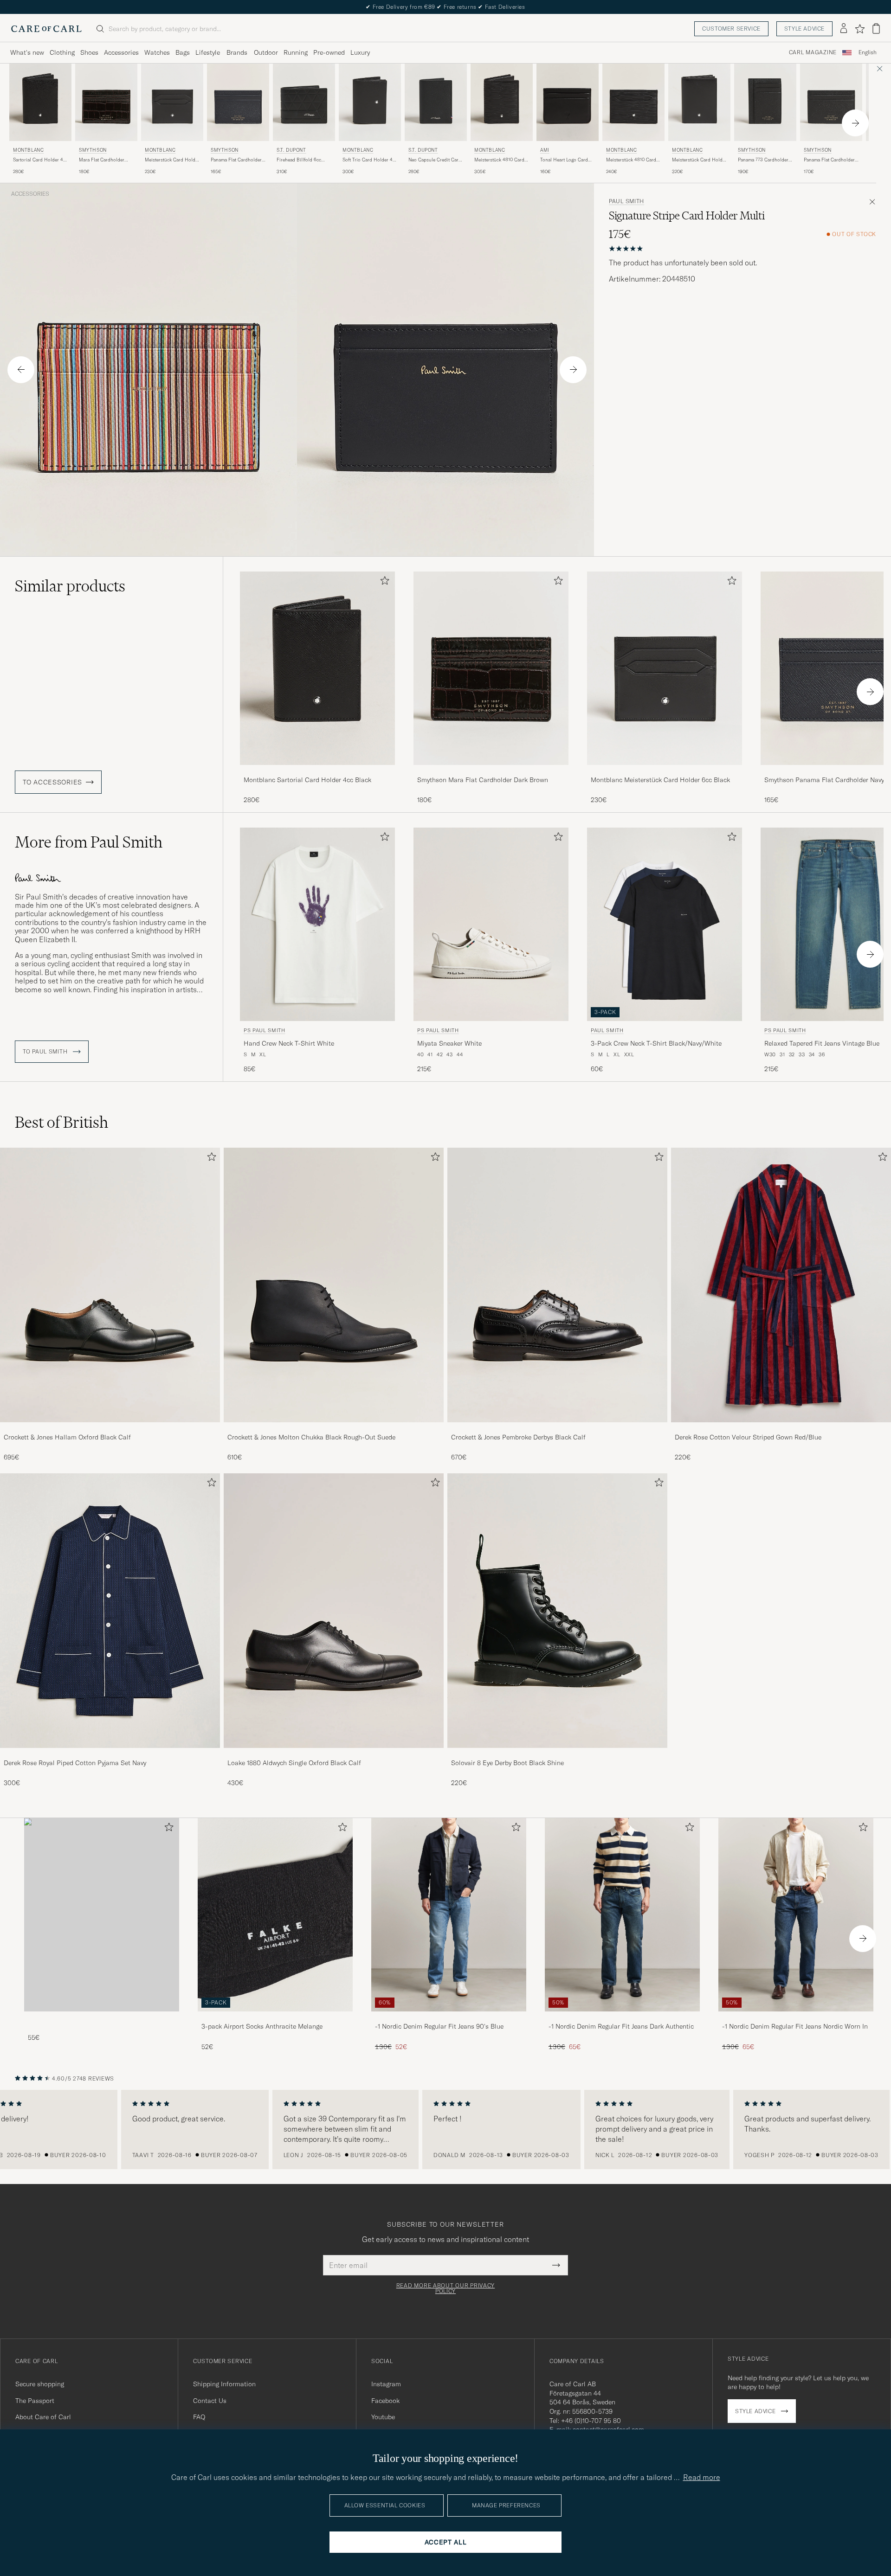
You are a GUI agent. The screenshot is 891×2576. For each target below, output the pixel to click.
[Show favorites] (860, 29)
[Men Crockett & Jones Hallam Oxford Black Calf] (110, 1285)
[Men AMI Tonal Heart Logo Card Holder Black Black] (568, 102)
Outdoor (266, 52)
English (868, 52)
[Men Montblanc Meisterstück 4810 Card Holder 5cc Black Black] (633, 102)
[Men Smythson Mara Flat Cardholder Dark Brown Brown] (106, 102)
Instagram (386, 2384)
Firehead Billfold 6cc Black (299, 160)
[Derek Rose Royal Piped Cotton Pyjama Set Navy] (110, 1754)
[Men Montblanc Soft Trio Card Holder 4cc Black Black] (370, 102)
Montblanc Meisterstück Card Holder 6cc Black (660, 780)
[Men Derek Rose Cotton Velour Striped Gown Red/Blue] (781, 1285)
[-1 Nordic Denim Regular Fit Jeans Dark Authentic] (622, 2018)
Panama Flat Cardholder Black (829, 160)
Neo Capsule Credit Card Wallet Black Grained (435, 160)
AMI (545, 150)
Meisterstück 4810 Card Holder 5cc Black (631, 160)
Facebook (385, 2401)
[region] (445, 2130)
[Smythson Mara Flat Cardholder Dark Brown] (491, 771)
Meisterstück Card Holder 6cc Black (172, 160)
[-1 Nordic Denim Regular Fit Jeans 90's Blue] (449, 2018)
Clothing (62, 52)
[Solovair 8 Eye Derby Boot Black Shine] (557, 1754)
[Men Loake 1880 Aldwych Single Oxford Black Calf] (334, 1611)
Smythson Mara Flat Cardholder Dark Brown (483, 780)
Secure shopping (40, 2384)
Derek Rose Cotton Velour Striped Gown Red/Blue (748, 1437)
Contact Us (210, 2401)
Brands (237, 52)
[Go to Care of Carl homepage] (46, 29)
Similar (70, 586)
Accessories (121, 52)
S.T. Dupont (291, 150)
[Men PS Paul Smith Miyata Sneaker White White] (491, 924)
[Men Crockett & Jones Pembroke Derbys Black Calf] (557, 1285)
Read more (702, 2477)
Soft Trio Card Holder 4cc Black (370, 160)
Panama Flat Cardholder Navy (236, 160)
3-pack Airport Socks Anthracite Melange (262, 2026)
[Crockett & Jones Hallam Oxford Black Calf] (110, 1429)
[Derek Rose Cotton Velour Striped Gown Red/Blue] (781, 1429)
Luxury (360, 52)
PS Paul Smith (265, 1030)
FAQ (199, 2417)
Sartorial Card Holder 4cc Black (40, 160)
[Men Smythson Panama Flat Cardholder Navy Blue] (238, 102)
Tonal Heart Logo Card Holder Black (564, 160)
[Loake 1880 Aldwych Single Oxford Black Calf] (334, 1754)
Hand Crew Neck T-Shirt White (289, 1043)
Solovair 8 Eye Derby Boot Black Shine (507, 1763)
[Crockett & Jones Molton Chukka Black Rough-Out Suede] (334, 1429)
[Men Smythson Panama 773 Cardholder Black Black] (765, 102)
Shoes (89, 52)
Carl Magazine (813, 52)
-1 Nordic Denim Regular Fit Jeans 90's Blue (439, 2026)
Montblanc (28, 150)
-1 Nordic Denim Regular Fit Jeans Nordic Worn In (795, 2026)
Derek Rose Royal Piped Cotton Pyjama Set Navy (75, 1763)
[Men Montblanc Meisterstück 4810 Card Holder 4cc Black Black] (502, 102)
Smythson (93, 150)
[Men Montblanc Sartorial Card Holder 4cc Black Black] (40, 102)
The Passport (35, 2401)
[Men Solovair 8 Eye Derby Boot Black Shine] (557, 1611)
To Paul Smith (46, 1052)
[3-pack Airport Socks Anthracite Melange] (275, 2018)
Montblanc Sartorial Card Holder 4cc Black (307, 780)
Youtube (383, 2417)
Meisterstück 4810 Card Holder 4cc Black (499, 160)
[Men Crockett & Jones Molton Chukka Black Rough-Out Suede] (334, 1285)
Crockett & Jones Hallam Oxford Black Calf (67, 1437)
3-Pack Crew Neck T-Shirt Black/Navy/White (656, 1043)
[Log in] (844, 29)
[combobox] (868, 53)
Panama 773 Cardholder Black (763, 160)
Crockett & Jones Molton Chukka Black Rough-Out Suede (311, 1437)
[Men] (102, 1915)
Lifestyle (208, 52)
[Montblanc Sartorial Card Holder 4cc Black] (317, 771)
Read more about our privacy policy (445, 2288)
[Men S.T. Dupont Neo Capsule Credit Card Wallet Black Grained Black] (436, 102)
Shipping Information (224, 2384)
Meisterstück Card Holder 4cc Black (699, 160)
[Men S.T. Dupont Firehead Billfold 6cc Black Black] (304, 102)
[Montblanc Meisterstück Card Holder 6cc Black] (665, 771)
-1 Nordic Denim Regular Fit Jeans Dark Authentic (621, 2026)
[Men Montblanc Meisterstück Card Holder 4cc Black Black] (699, 102)
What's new (27, 52)
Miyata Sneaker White (449, 1043)
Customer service (731, 29)
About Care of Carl (43, 2417)
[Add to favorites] (383, 582)
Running (296, 52)
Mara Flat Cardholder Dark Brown (102, 160)
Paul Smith (626, 201)
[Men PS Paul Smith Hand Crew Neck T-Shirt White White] (317, 924)
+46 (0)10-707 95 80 (591, 2421)
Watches (157, 52)
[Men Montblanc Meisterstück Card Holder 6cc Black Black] (172, 102)
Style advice (804, 29)
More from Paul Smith (89, 842)
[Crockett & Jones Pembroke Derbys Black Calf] (557, 1429)
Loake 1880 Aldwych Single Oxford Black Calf (294, 1763)
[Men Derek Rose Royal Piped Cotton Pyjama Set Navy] (110, 1611)
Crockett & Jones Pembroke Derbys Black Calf (518, 1437)
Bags (183, 52)
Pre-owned (329, 52)
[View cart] (876, 29)
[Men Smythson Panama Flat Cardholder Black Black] (831, 102)
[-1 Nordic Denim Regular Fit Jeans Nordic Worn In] (796, 2018)
